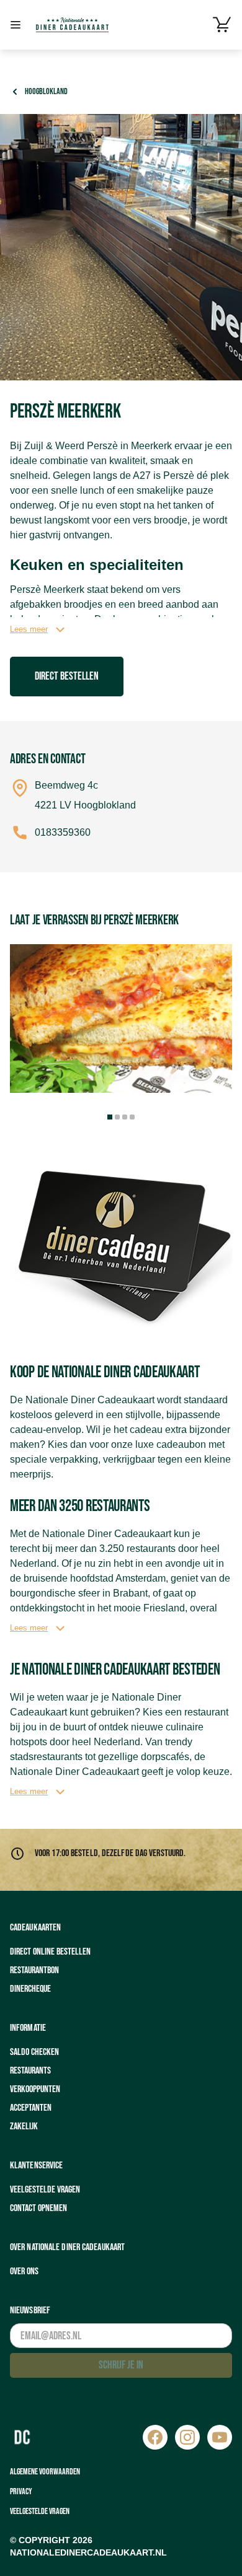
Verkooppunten (35, 2089)
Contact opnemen (38, 2208)
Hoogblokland (46, 91)
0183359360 (63, 832)
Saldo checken (34, 2052)
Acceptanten (31, 2108)
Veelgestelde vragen (45, 2190)
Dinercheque (30, 1989)
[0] (222, 25)
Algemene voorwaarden (45, 2472)
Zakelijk (24, 2127)
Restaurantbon (34, 1970)
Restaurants (30, 2071)
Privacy (21, 2491)
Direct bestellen (67, 676)
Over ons (24, 2272)
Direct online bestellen (50, 1952)
